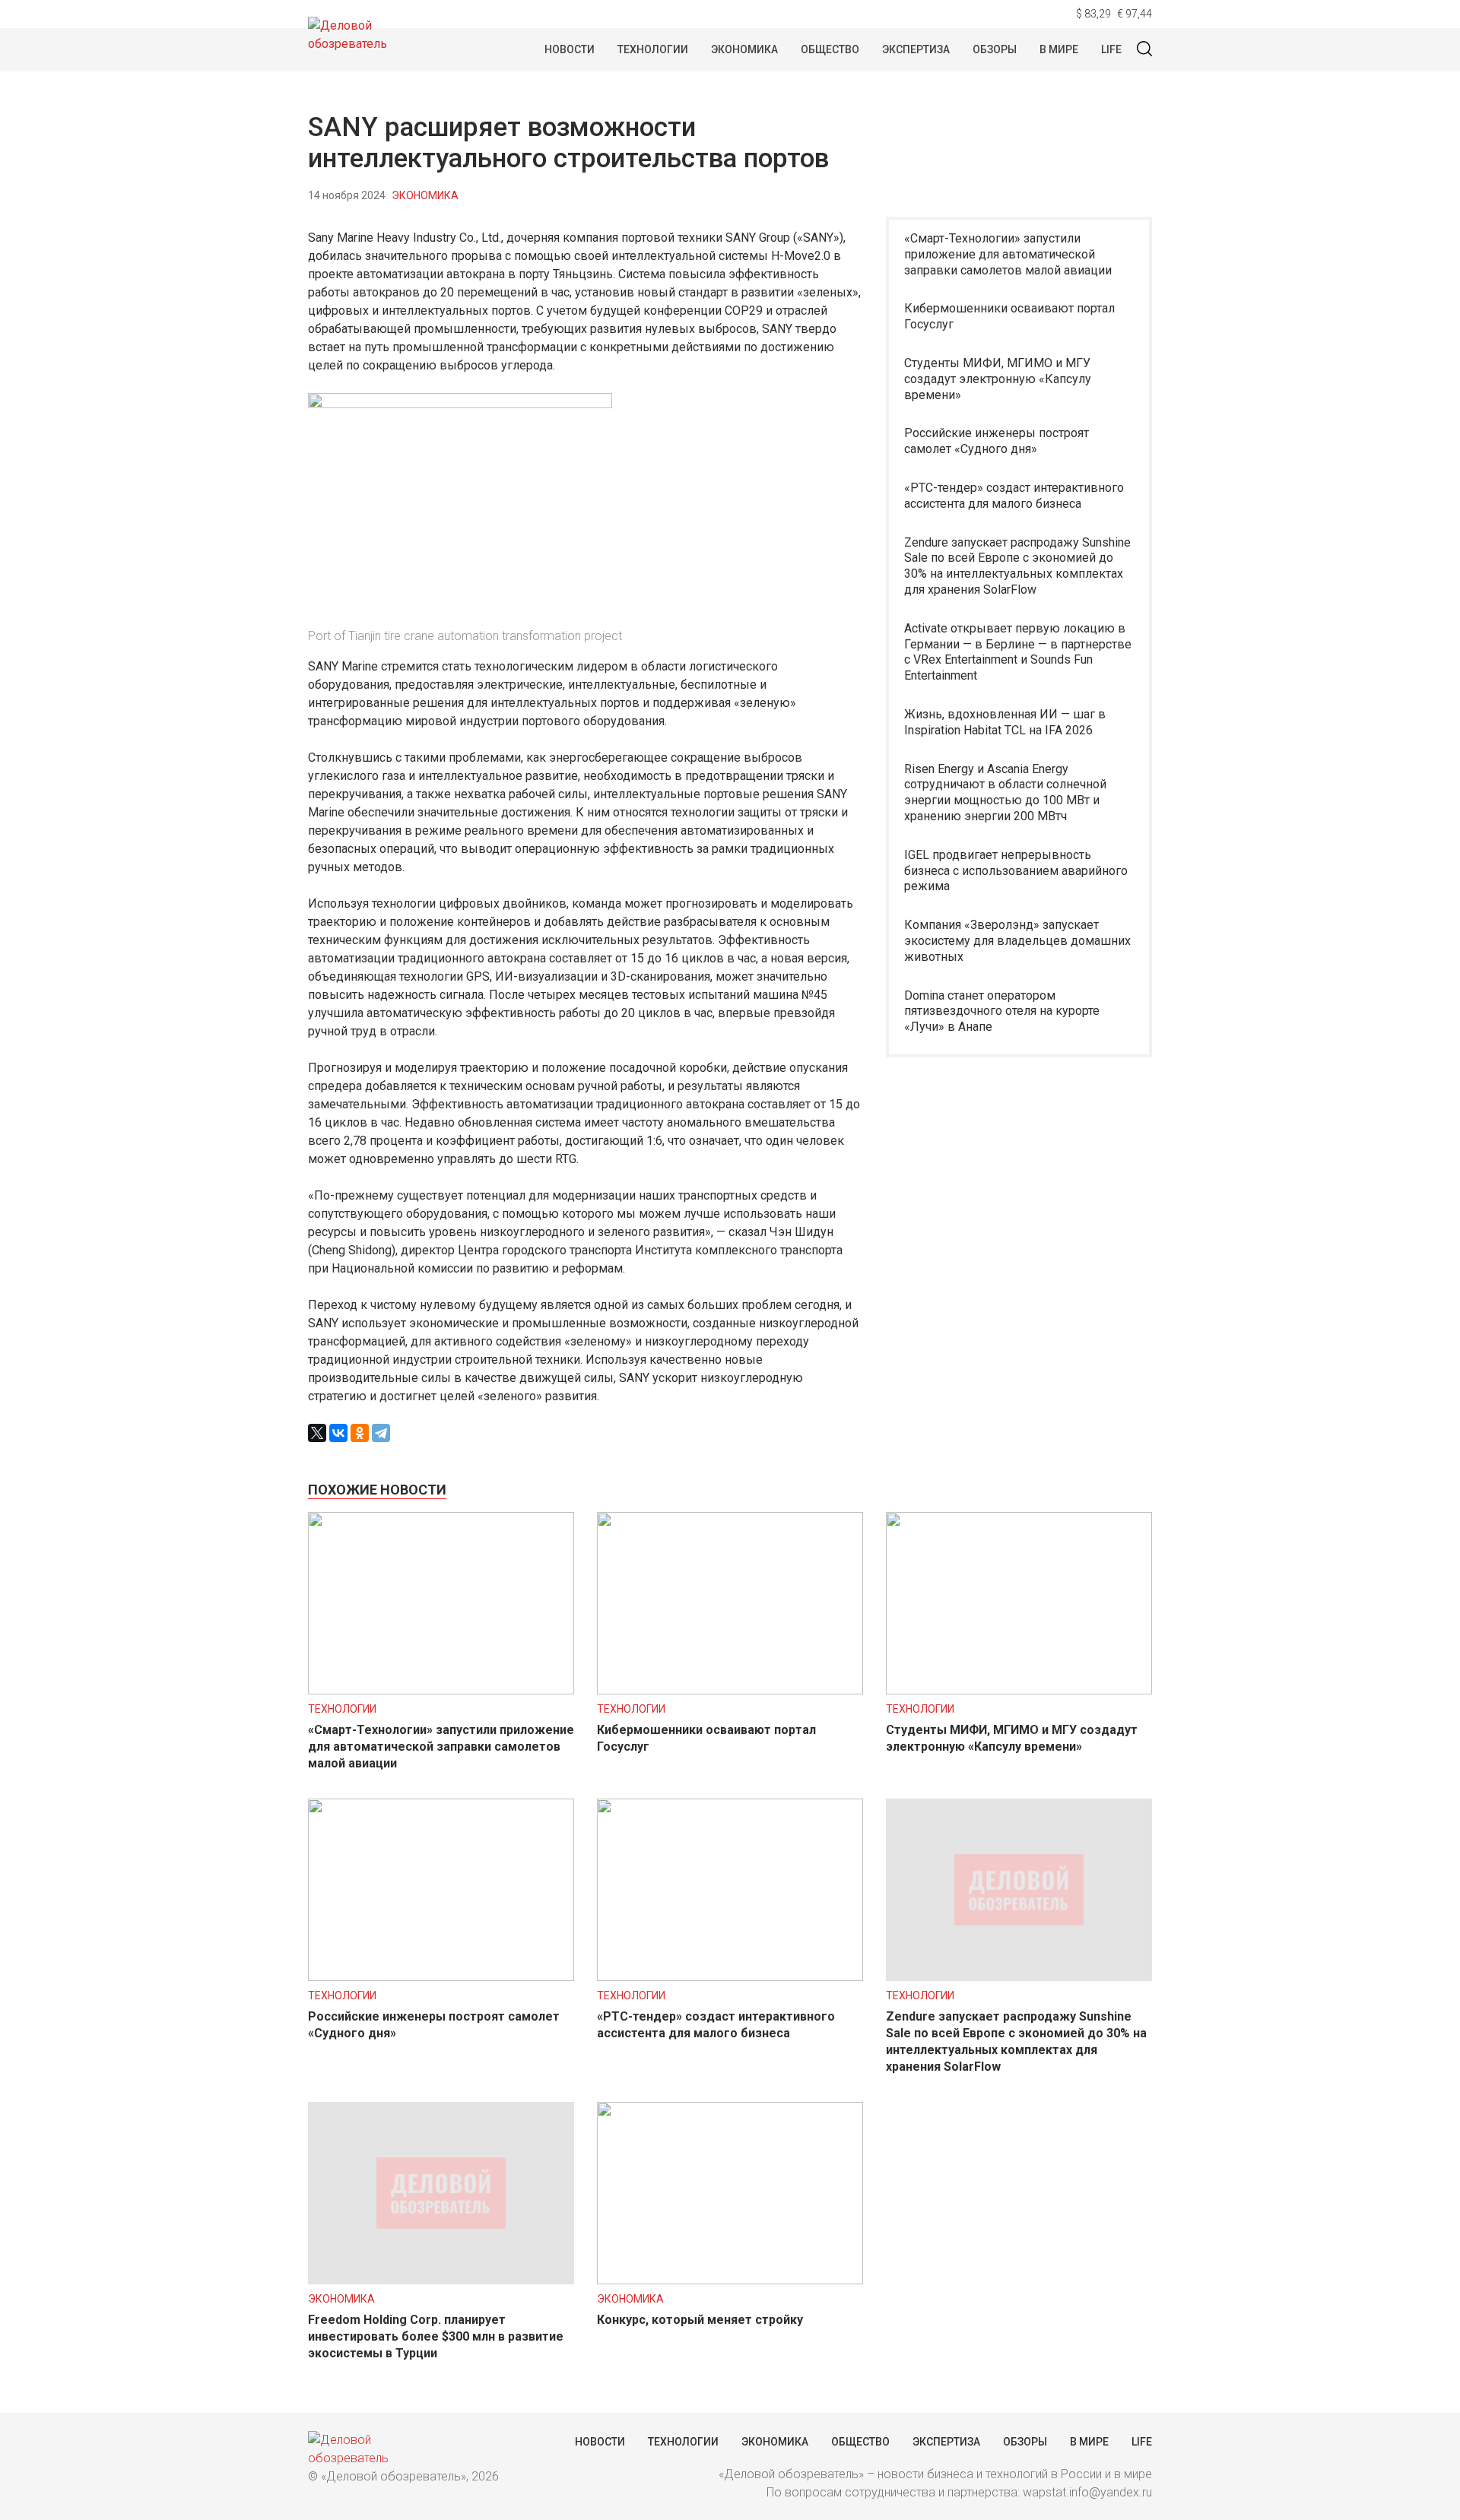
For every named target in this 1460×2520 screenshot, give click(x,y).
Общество (830, 49)
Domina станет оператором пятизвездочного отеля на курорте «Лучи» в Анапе (1002, 1011)
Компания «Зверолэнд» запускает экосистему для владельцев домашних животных (1017, 941)
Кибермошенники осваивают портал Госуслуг (1009, 316)
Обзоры (995, 49)
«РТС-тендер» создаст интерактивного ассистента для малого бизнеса (1014, 496)
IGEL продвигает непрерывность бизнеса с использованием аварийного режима (1016, 871)
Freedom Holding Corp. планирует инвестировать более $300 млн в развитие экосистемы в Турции (436, 2336)
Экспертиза (916, 49)
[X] (317, 1433)
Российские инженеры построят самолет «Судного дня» (997, 441)
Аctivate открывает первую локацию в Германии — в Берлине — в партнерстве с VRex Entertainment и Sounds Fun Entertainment (1018, 652)
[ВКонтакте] (338, 1433)
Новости (570, 49)
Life (1111, 49)
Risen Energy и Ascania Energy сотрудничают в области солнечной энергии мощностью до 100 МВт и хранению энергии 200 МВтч (1005, 792)
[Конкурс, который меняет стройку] (730, 2280)
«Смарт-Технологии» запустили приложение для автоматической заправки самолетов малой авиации (1008, 254)
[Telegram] (381, 1433)
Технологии (653, 49)
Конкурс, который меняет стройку (700, 2320)
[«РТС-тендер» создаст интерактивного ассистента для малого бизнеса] (730, 1977)
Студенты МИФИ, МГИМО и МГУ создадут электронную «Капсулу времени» (998, 379)
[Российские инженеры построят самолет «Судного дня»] (441, 1977)
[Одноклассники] (360, 1433)
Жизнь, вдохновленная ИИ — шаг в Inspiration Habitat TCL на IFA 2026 (1005, 722)
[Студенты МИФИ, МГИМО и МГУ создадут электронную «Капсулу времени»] (1019, 1690)
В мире (1059, 49)
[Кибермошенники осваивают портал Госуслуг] (730, 1690)
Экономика (744, 49)
